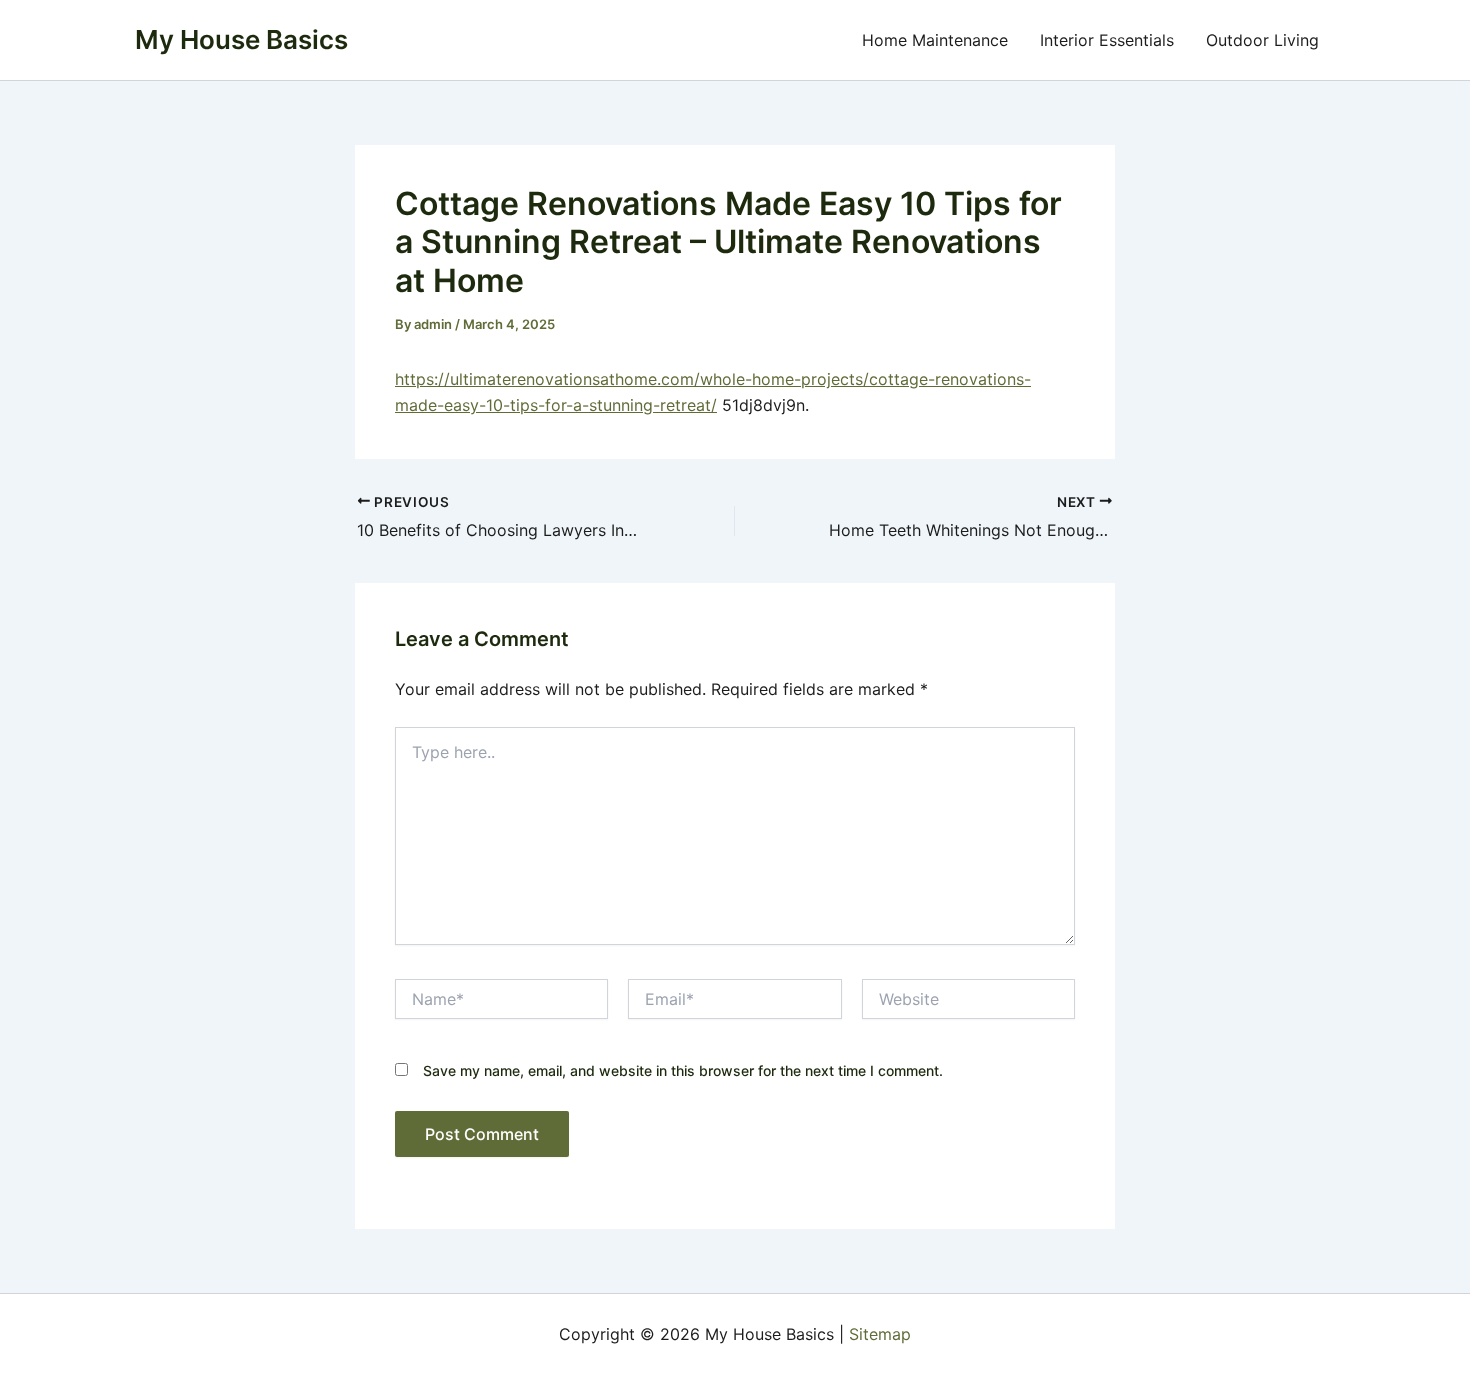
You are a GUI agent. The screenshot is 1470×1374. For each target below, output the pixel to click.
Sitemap (880, 1334)
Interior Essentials (1107, 40)
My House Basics (241, 39)
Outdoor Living (1262, 40)
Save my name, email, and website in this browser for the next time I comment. (683, 1070)
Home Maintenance (935, 40)
